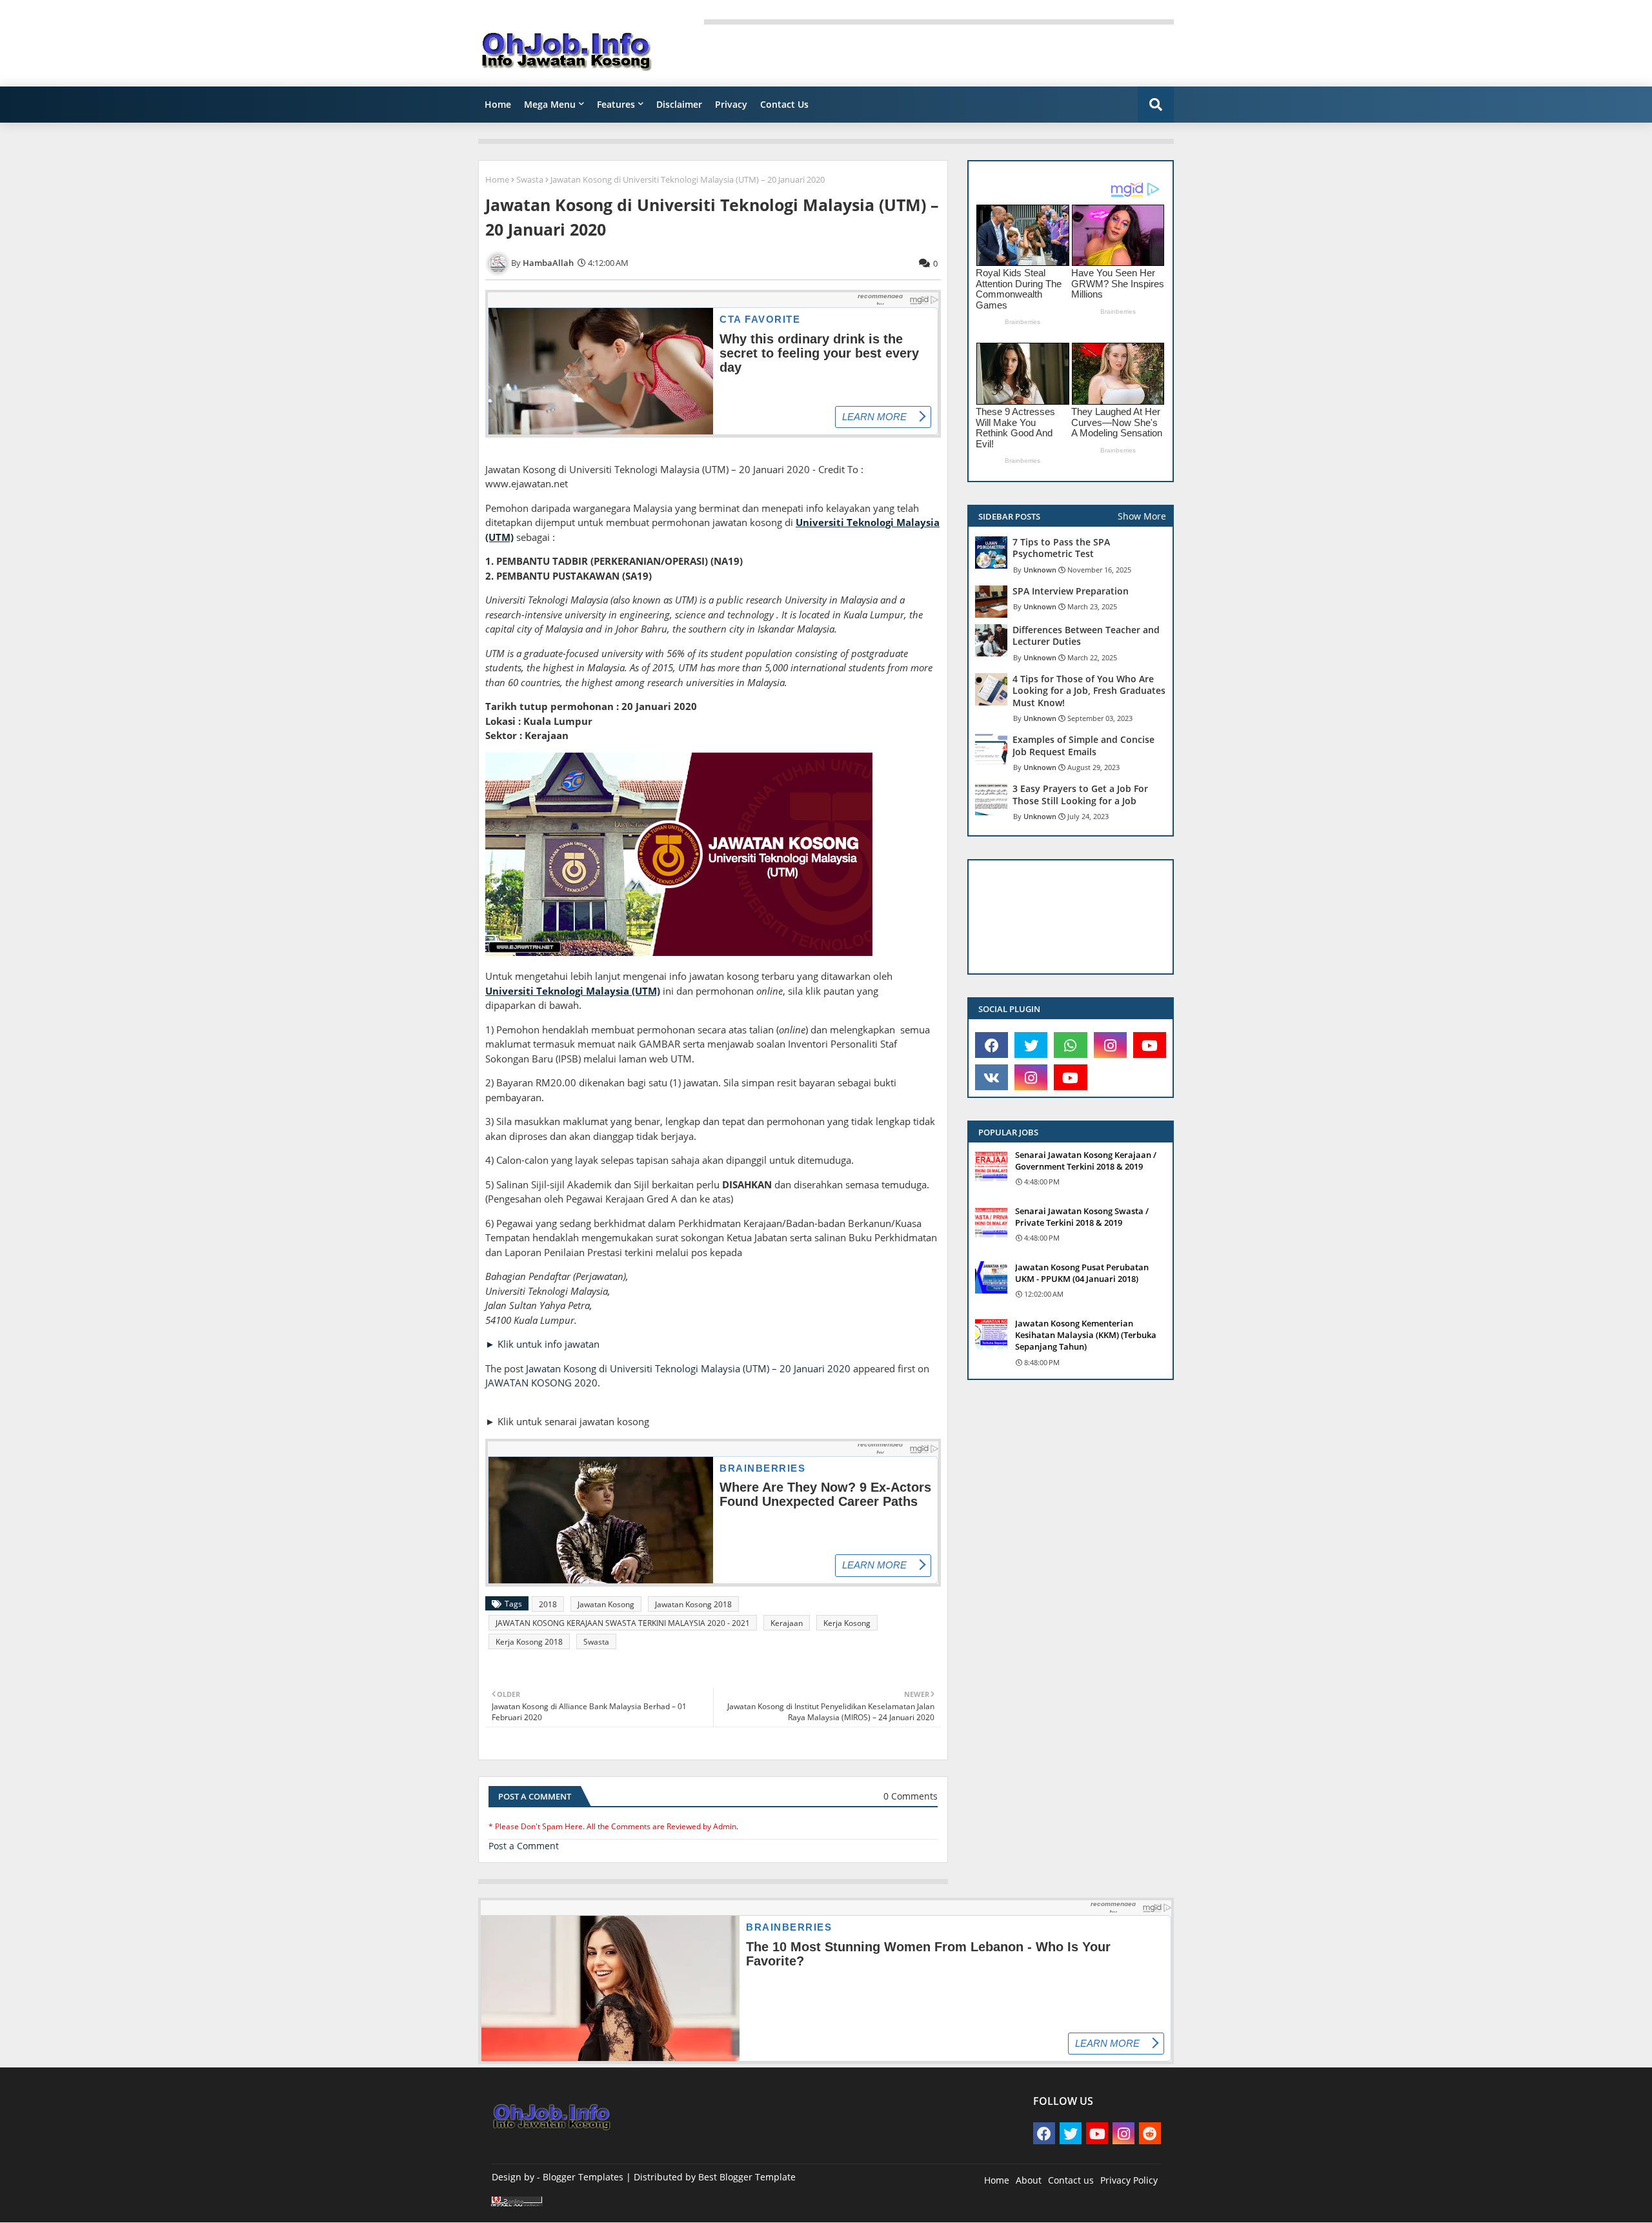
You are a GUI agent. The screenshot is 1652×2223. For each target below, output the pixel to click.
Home (498, 104)
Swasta (530, 179)
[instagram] (1110, 1045)
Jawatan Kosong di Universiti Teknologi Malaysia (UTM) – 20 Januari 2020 (688, 1368)
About (1029, 2180)
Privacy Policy (1129, 2180)
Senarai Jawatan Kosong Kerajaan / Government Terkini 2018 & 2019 (1086, 1161)
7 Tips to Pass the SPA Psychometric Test (1061, 548)
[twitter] (1031, 1045)
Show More (1142, 516)
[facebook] (992, 1045)
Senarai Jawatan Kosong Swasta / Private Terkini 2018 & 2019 (1082, 1217)
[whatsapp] (1070, 1045)
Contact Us (784, 104)
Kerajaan (787, 1623)
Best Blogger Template (747, 2177)
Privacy (731, 104)
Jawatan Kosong (606, 1604)
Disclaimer (679, 104)
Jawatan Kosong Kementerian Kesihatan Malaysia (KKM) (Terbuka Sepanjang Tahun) (1086, 1335)
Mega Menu (550, 104)
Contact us (1071, 2180)
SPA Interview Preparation (1071, 591)
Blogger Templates (583, 2177)
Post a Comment (524, 1846)
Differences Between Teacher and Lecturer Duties (1086, 636)
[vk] (992, 1077)
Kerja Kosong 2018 (529, 1642)
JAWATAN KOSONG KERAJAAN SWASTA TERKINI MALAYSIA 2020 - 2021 (623, 1623)
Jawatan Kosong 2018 (693, 1604)
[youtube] (1150, 1045)
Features (616, 104)
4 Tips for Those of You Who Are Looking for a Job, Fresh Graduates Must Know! (1089, 691)
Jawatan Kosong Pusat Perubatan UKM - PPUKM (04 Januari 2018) (1082, 1273)
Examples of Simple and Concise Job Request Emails (1083, 746)
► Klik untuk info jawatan (542, 1344)
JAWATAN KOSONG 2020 (541, 1383)
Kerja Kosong (847, 1623)
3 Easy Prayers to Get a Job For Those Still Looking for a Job (1080, 795)
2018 (548, 1604)
